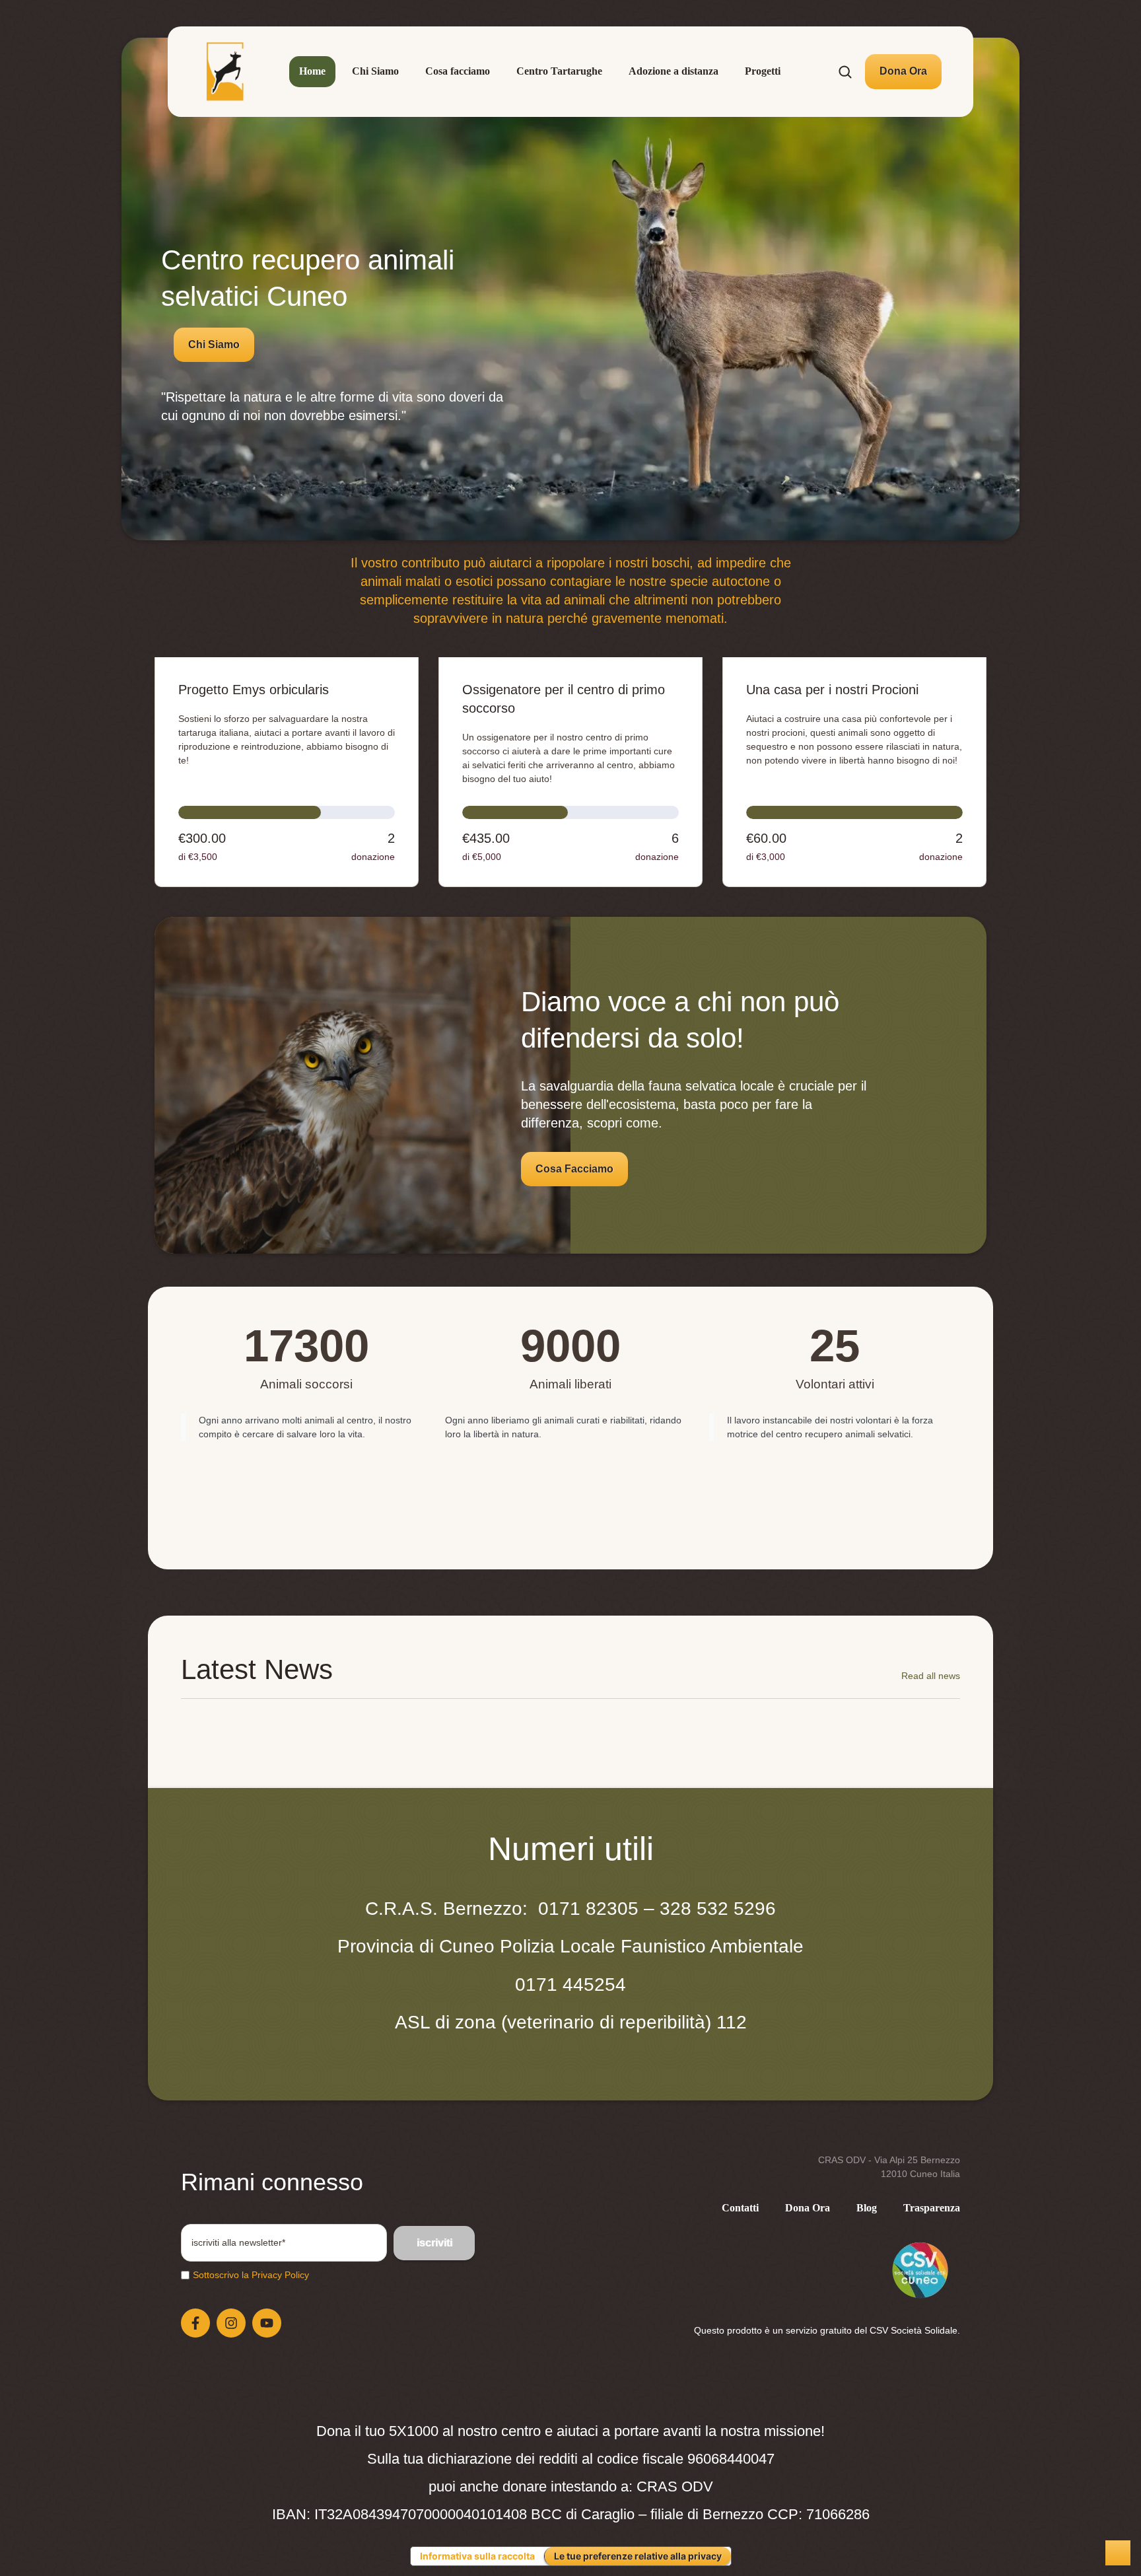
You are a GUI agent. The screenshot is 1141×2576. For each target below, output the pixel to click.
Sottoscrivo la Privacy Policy (251, 2275)
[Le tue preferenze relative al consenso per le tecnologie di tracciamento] (1118, 2553)
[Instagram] (231, 2323)
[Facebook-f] (195, 2323)
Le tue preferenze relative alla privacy (638, 2556)
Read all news (931, 1676)
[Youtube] (267, 2323)
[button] (903, 71)
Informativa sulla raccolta (477, 2556)
